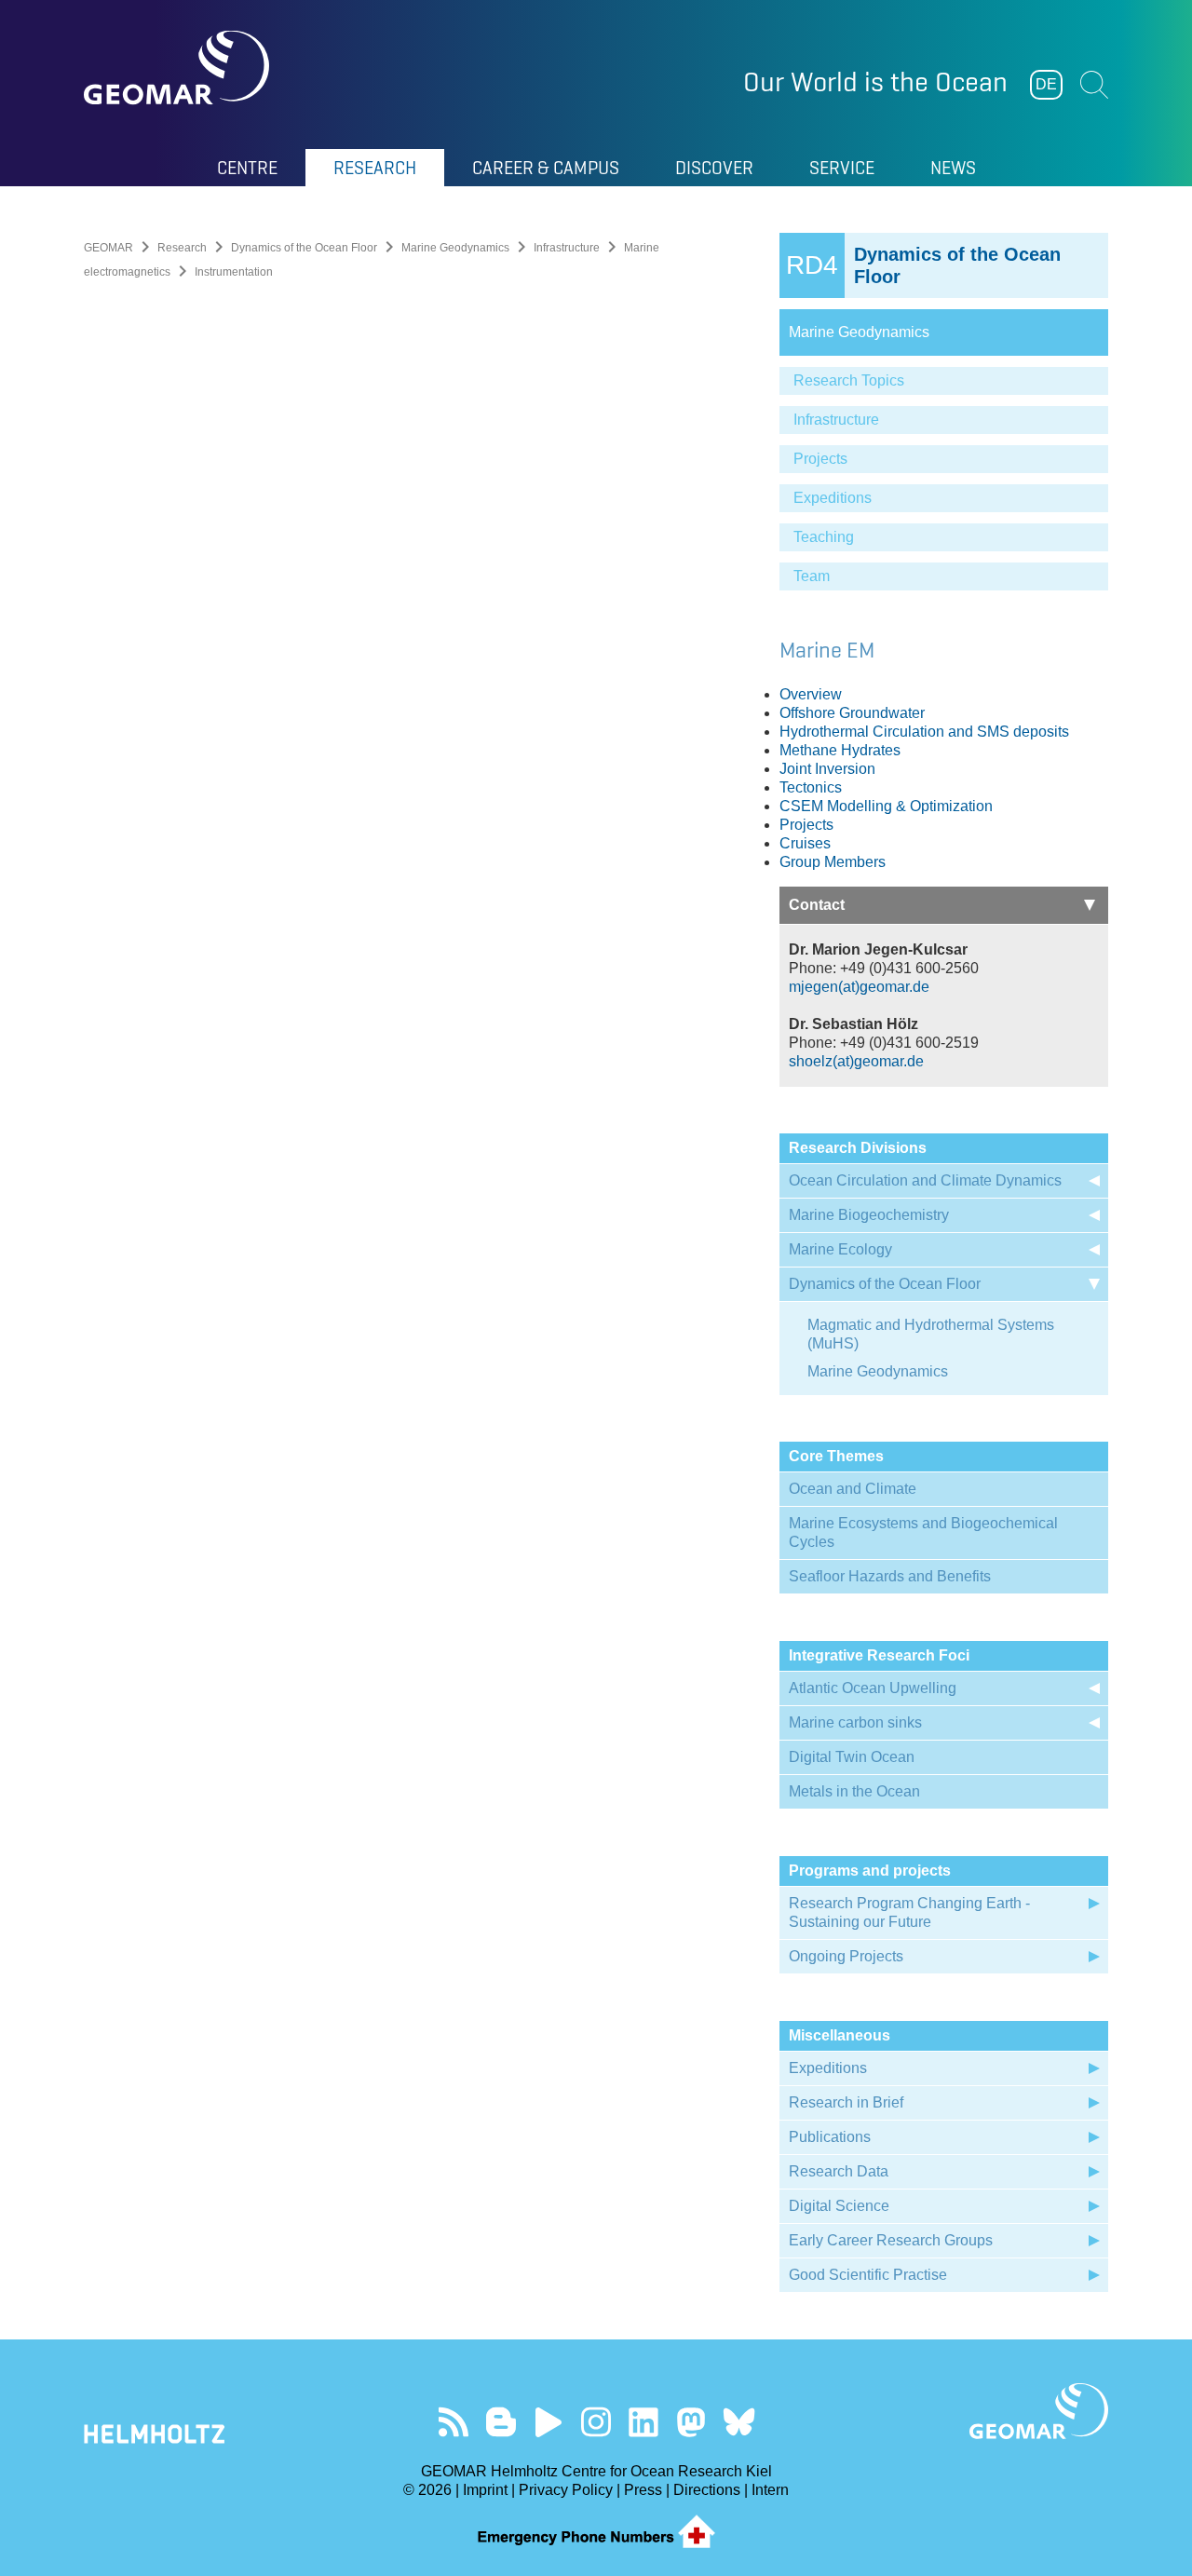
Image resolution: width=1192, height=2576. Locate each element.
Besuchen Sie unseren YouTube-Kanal (549, 2422)
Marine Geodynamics (455, 248)
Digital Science (839, 2206)
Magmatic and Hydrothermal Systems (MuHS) (931, 1334)
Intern (770, 2490)
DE (1046, 84)
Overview (811, 694)
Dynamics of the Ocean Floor (304, 248)
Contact (817, 905)
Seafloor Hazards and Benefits (890, 1576)
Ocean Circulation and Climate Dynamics (925, 1180)
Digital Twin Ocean (852, 1757)
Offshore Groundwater (852, 713)
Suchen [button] (1094, 85)
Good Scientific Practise (868, 2275)
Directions (707, 2490)
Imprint (485, 2490)
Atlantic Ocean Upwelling (873, 1688)
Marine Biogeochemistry (869, 1215)
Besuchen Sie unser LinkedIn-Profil (644, 2422)
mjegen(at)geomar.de (859, 987)
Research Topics (849, 380)
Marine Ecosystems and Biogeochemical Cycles (923, 1532)
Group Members (833, 862)
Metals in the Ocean (854, 1791)
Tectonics (811, 787)
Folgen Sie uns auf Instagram (596, 2422)
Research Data (839, 2171)
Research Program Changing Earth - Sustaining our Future (909, 1912)
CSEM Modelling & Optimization (886, 806)
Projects (820, 459)
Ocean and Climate (853, 1489)
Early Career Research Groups (891, 2240)
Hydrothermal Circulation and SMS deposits (924, 732)
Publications (830, 2137)
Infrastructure (567, 248)
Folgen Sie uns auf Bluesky (739, 2422)
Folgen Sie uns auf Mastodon (691, 2422)
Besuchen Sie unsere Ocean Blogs (501, 2422)
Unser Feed (454, 2422)
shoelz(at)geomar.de (856, 1061)
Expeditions (833, 498)
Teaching (824, 537)
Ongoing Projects (846, 1956)
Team (812, 576)
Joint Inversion (827, 769)
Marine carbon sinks (855, 1722)
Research (182, 248)
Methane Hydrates (840, 750)
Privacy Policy (566, 2490)
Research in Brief (846, 2102)
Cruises (805, 843)
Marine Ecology (840, 1249)
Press (643, 2490)
